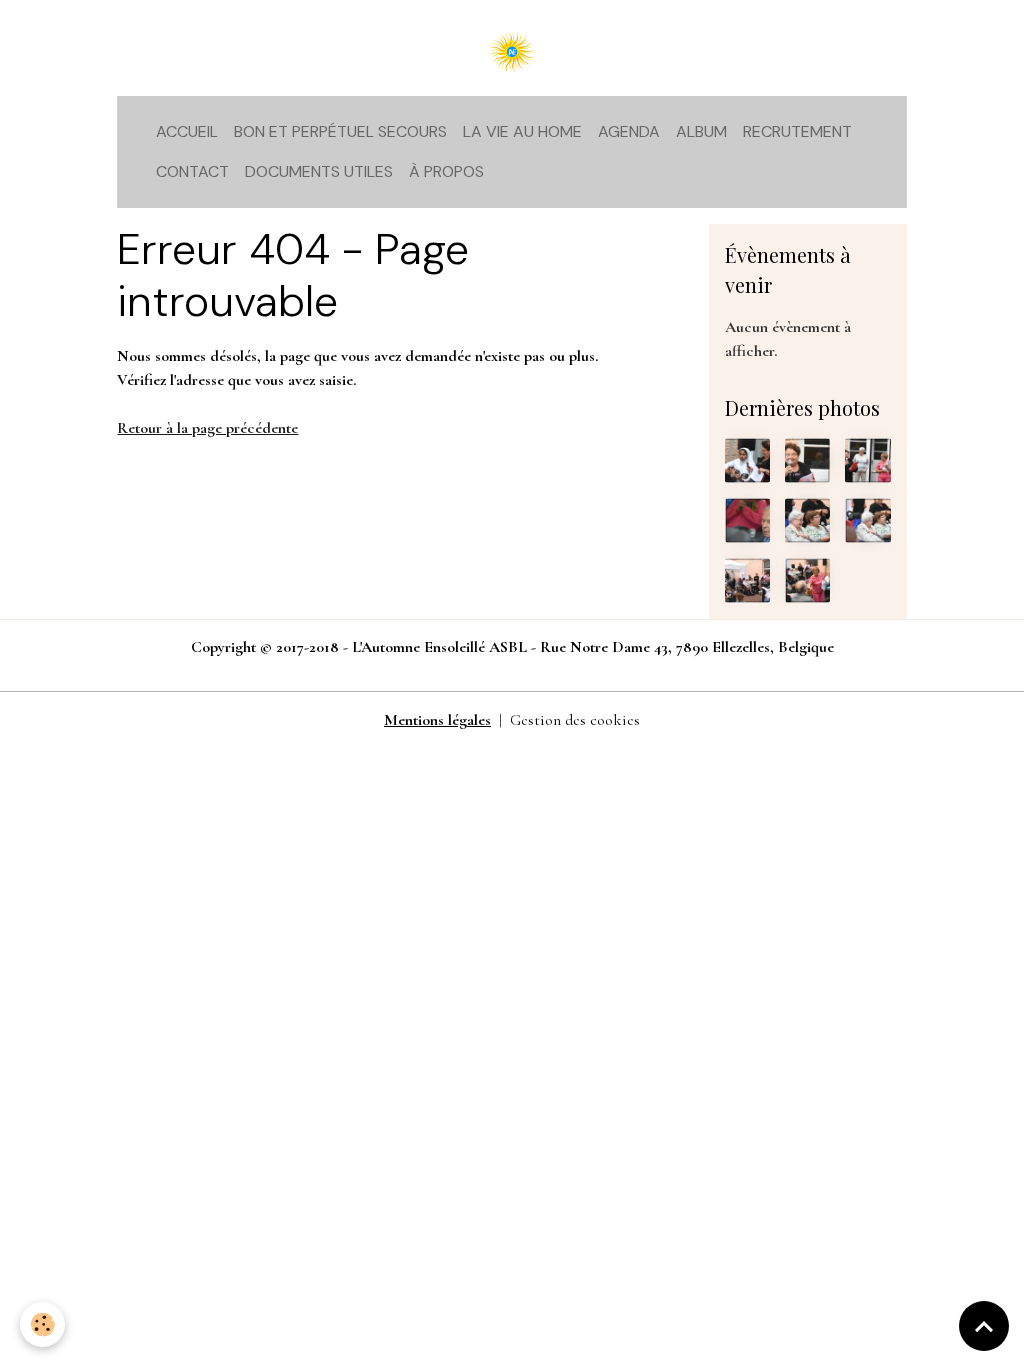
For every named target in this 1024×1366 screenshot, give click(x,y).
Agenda (629, 131)
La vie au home (522, 131)
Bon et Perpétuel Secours (340, 131)
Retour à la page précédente (207, 428)
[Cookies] (42, 1324)
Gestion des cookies (575, 720)
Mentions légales (437, 720)
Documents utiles (319, 171)
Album (701, 131)
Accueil (187, 131)
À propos (446, 171)
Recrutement (797, 131)
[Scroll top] (984, 1326)
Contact (192, 171)
